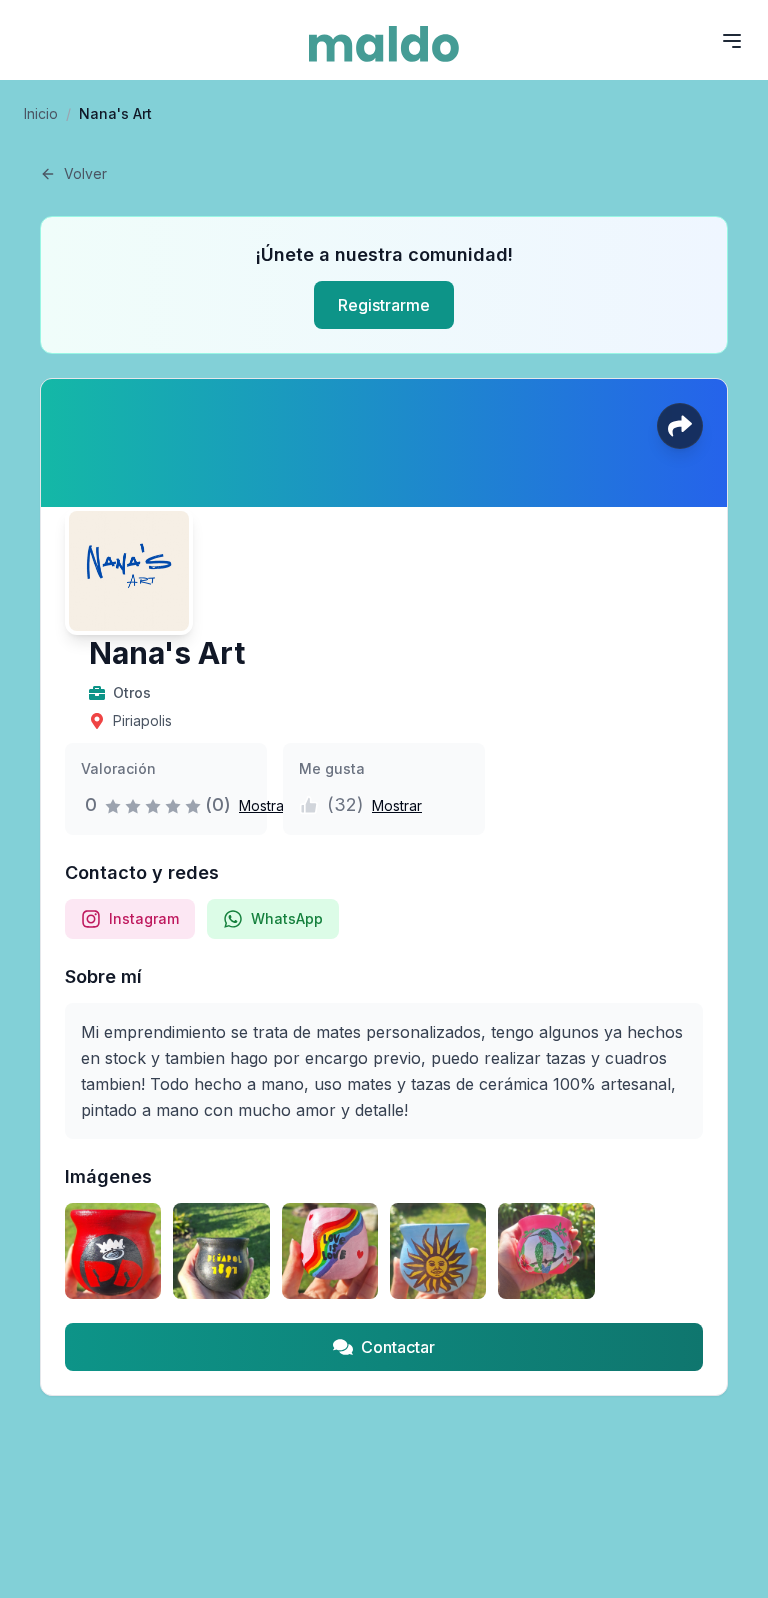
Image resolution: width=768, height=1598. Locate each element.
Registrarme (384, 305)
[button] (260, 805)
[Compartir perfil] (680, 426)
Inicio (41, 113)
